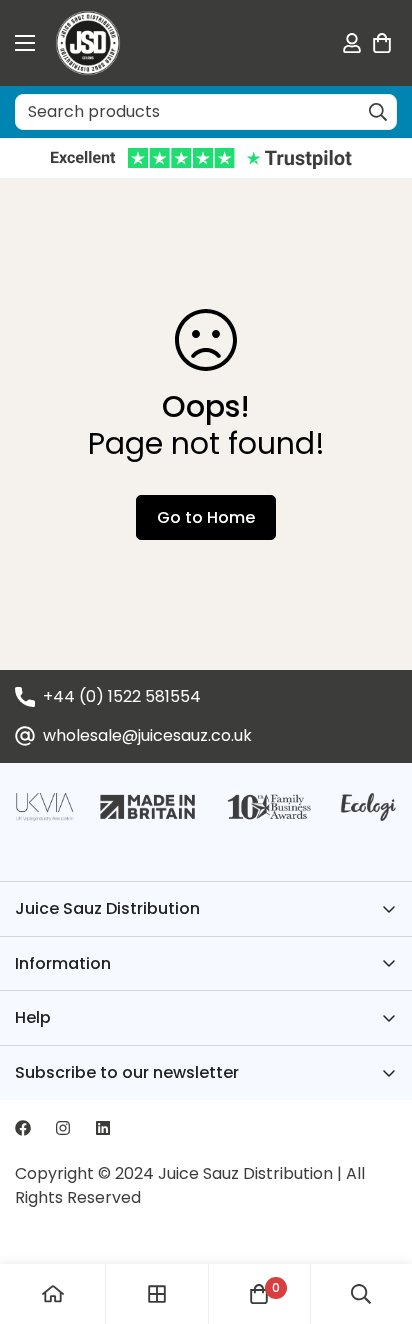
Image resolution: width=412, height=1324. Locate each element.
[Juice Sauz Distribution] (88, 43)
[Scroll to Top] (376, 1218)
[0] (382, 43)
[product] (53, 1294)
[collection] (157, 1294)
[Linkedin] (103, 1128)
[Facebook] (23, 1128)
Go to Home (206, 517)
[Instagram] (63, 1128)
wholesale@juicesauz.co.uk (147, 735)
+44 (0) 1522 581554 (122, 696)
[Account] (352, 43)
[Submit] (378, 112)
